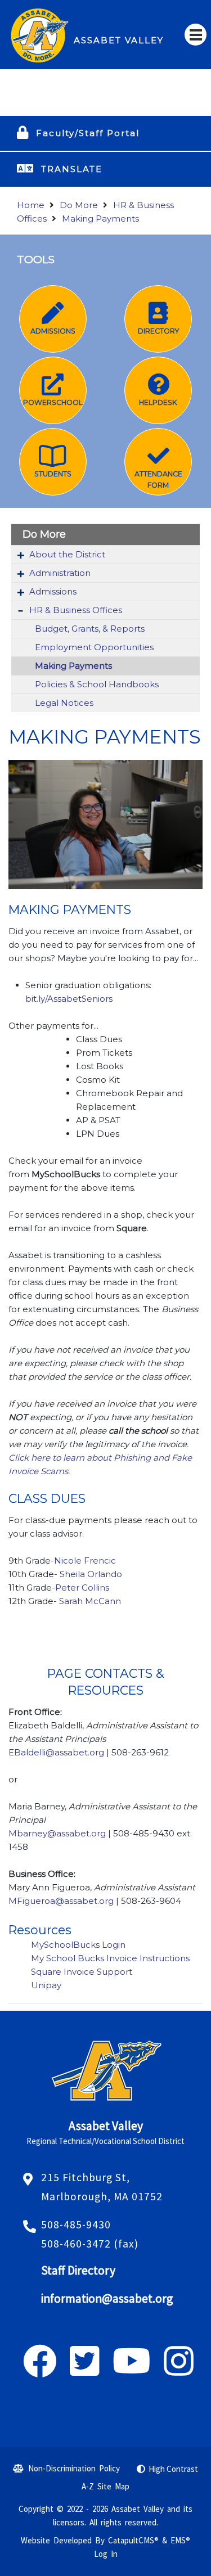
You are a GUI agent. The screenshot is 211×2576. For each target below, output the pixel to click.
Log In (106, 2554)
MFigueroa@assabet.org (62, 1901)
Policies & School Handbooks (97, 684)
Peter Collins (82, 1588)
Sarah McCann (90, 1601)
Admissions (53, 591)
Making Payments (100, 219)
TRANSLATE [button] (72, 169)
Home (31, 205)
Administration (60, 573)
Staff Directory (78, 2270)
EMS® (180, 2540)
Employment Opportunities (94, 647)
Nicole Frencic (85, 1561)
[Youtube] (132, 2370)
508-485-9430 (76, 2224)
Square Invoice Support (82, 1972)
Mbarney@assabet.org (57, 1833)
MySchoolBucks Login (78, 1945)
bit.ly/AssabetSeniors (69, 999)
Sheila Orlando (91, 1574)
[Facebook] (40, 2370)
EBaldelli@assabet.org (56, 1752)
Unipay (46, 1985)
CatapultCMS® (133, 2540)
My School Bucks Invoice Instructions (110, 1958)
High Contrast (173, 2469)
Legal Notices (64, 703)
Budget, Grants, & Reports (90, 629)
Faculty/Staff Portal (88, 133)
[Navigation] (196, 35)
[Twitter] (85, 2370)
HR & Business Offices (76, 610)
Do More (79, 205)
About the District (67, 554)
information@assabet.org (107, 2298)
